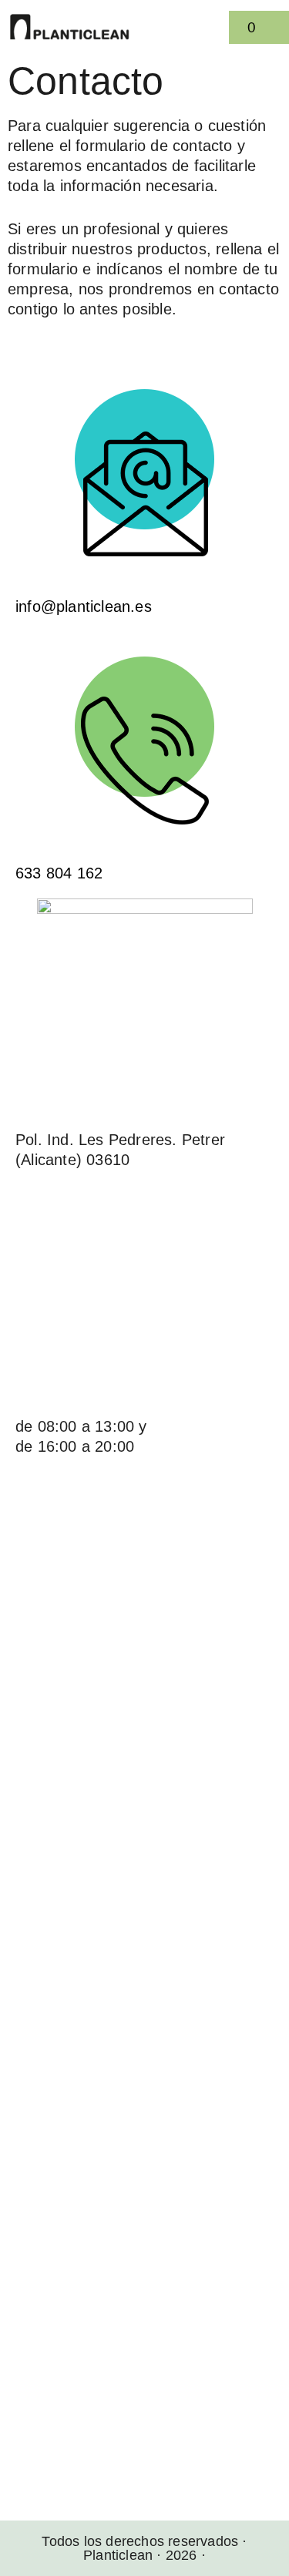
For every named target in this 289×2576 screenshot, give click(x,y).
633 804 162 (59, 873)
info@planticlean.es (84, 606)
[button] (216, 27)
